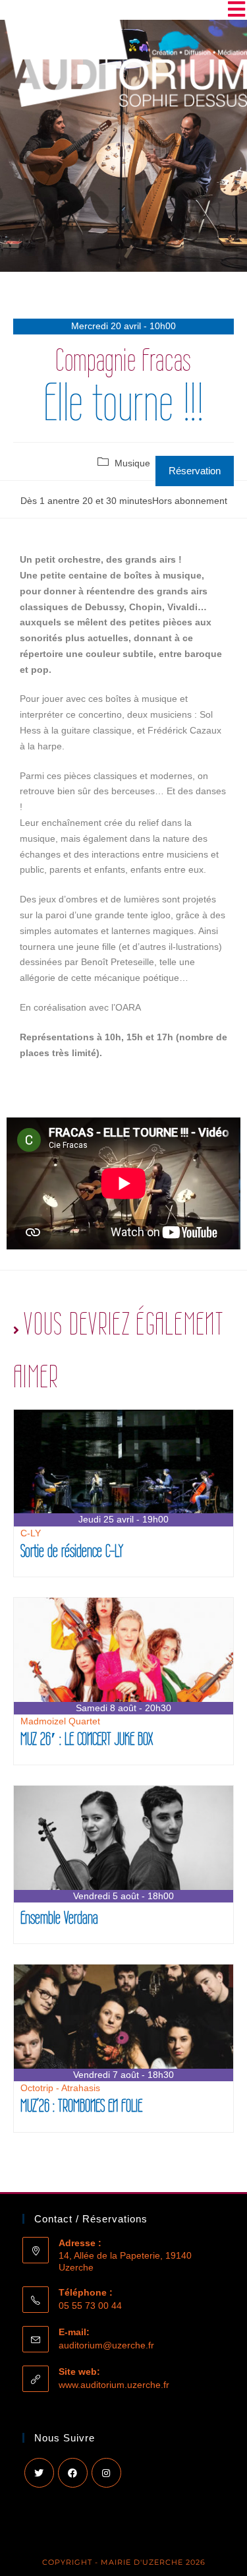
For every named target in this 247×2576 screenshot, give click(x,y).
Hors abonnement (190, 501)
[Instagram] (106, 2473)
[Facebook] (73, 2473)
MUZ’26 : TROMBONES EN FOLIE (81, 2105)
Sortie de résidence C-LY (72, 1551)
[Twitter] (39, 2473)
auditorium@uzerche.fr (106, 2345)
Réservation (195, 471)
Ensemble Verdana (59, 1917)
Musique (132, 463)
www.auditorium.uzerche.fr (114, 2385)
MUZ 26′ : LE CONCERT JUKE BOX (87, 1739)
